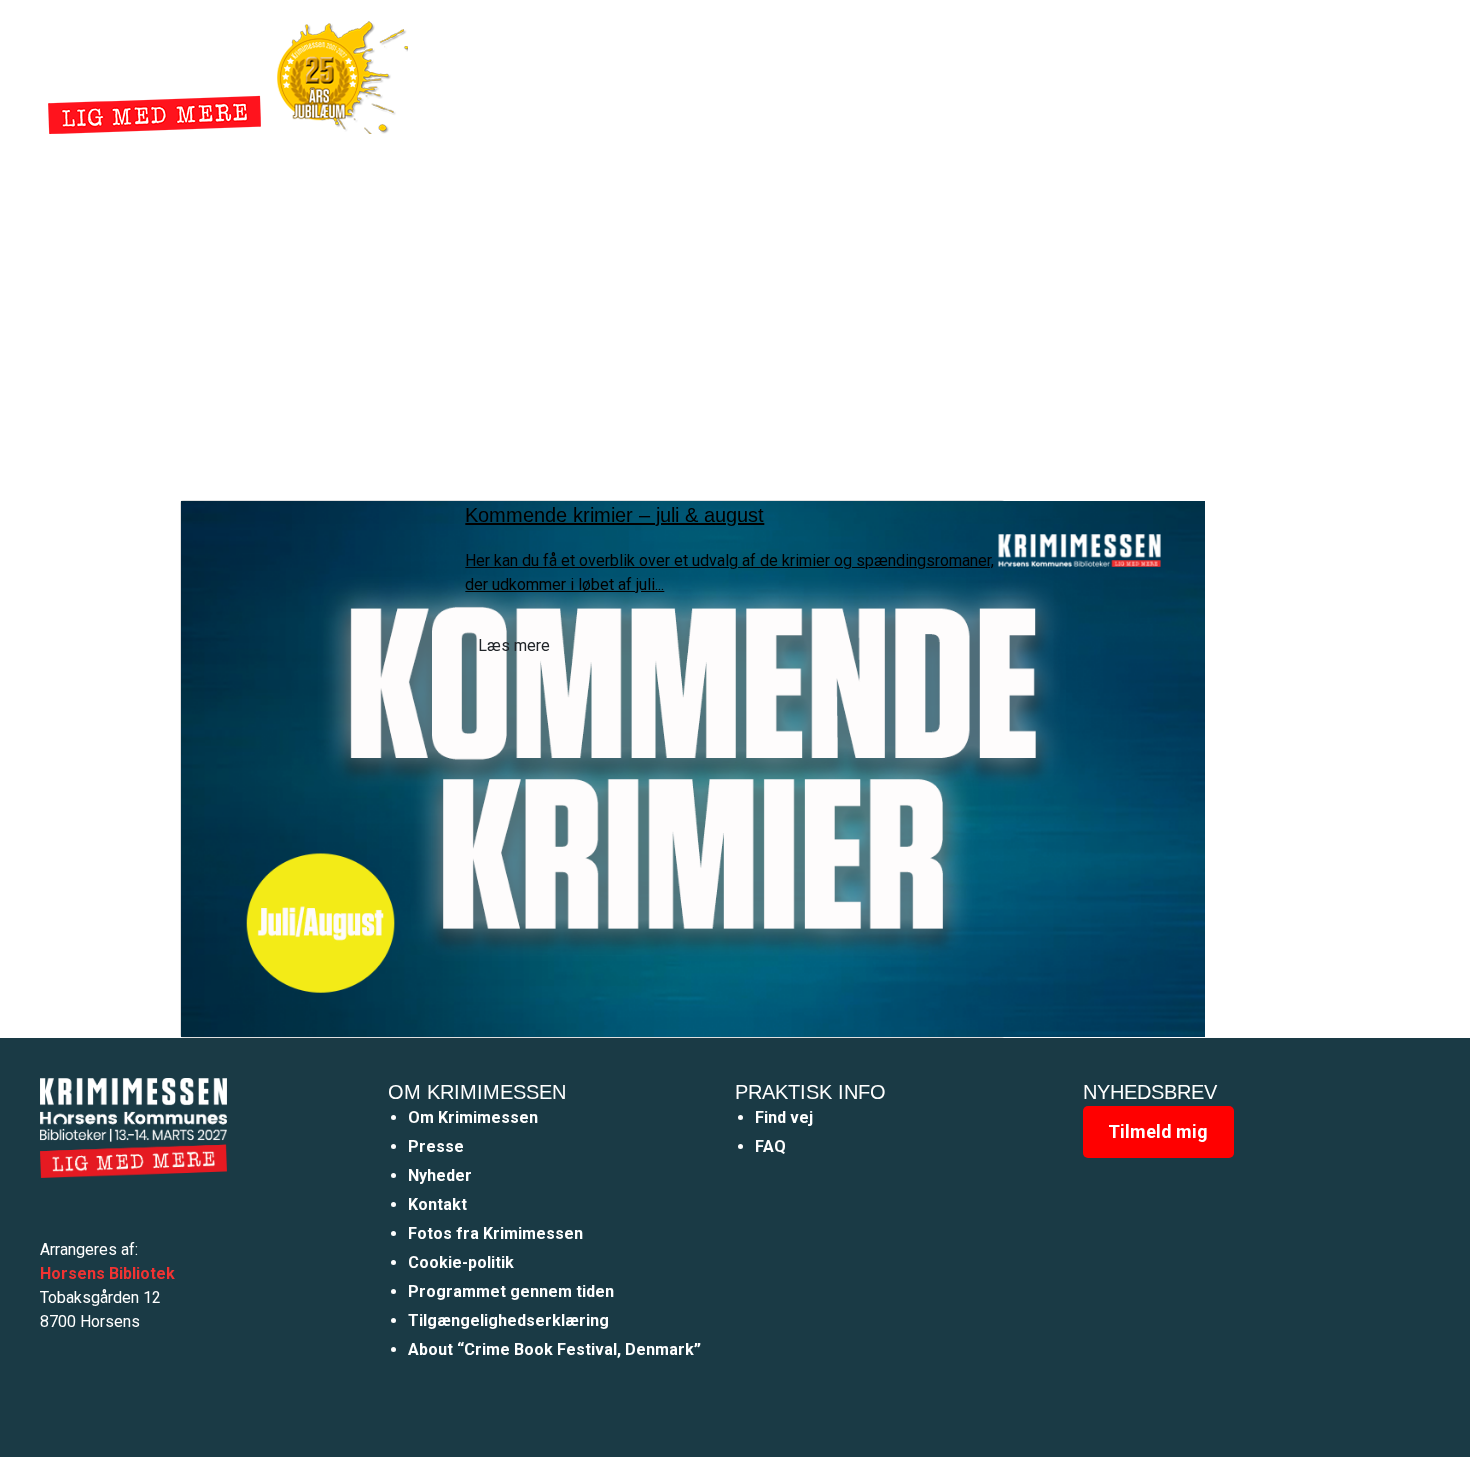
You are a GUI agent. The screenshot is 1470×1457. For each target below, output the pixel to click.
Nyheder (821, 73)
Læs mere (514, 645)
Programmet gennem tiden (511, 1291)
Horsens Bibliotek (107, 1273)
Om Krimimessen (473, 1117)
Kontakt (437, 1204)
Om (899, 73)
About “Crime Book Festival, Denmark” (554, 1349)
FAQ (770, 1146)
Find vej (784, 1117)
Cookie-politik (461, 1262)
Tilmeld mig (1158, 1131)
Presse (436, 1146)
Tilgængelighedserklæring (508, 1320)
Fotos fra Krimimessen (495, 1233)
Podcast (977, 73)
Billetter (1073, 73)
